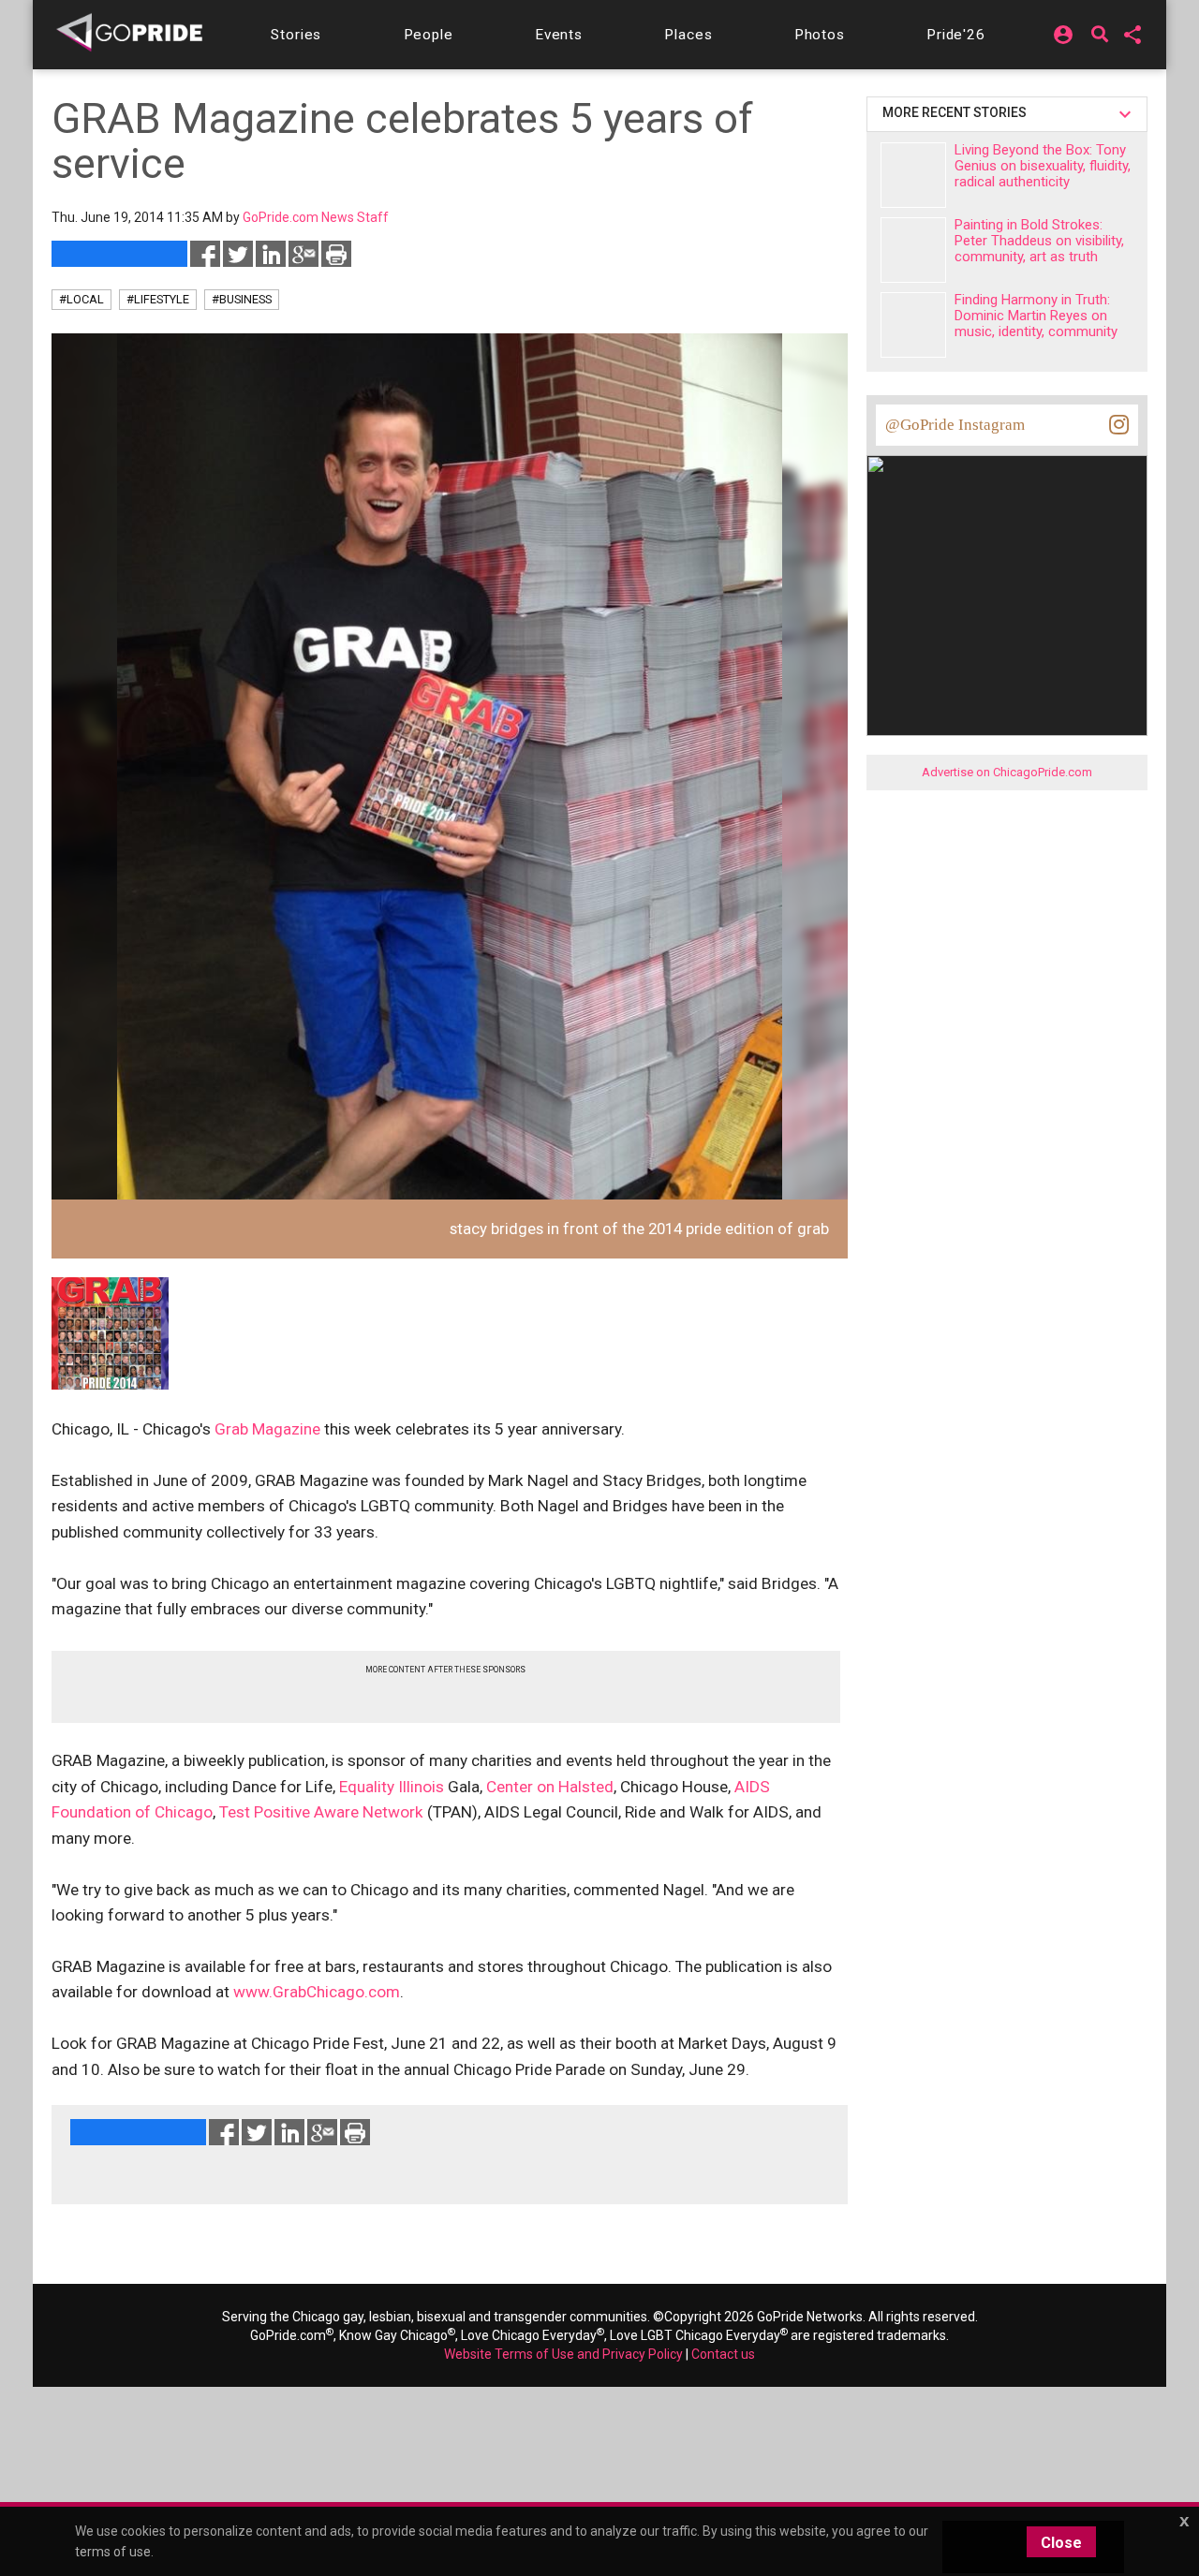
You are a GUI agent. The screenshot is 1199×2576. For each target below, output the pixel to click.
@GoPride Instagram (955, 425)
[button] (296, 35)
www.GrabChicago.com (317, 1992)
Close (1061, 2543)
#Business (242, 299)
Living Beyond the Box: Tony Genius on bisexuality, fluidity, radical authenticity (1043, 166)
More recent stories (957, 112)
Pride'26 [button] (956, 35)
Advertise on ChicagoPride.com (1007, 772)
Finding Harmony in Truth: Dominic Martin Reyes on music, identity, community (1036, 316)
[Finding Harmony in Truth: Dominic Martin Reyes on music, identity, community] (913, 325)
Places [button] (688, 35)
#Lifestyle (158, 299)
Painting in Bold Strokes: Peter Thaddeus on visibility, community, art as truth (1039, 241)
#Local (81, 299)
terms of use (113, 2552)
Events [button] (559, 35)
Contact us (723, 2354)
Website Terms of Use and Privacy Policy (563, 2354)
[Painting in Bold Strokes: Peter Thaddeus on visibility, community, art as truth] (913, 250)
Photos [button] (820, 35)
